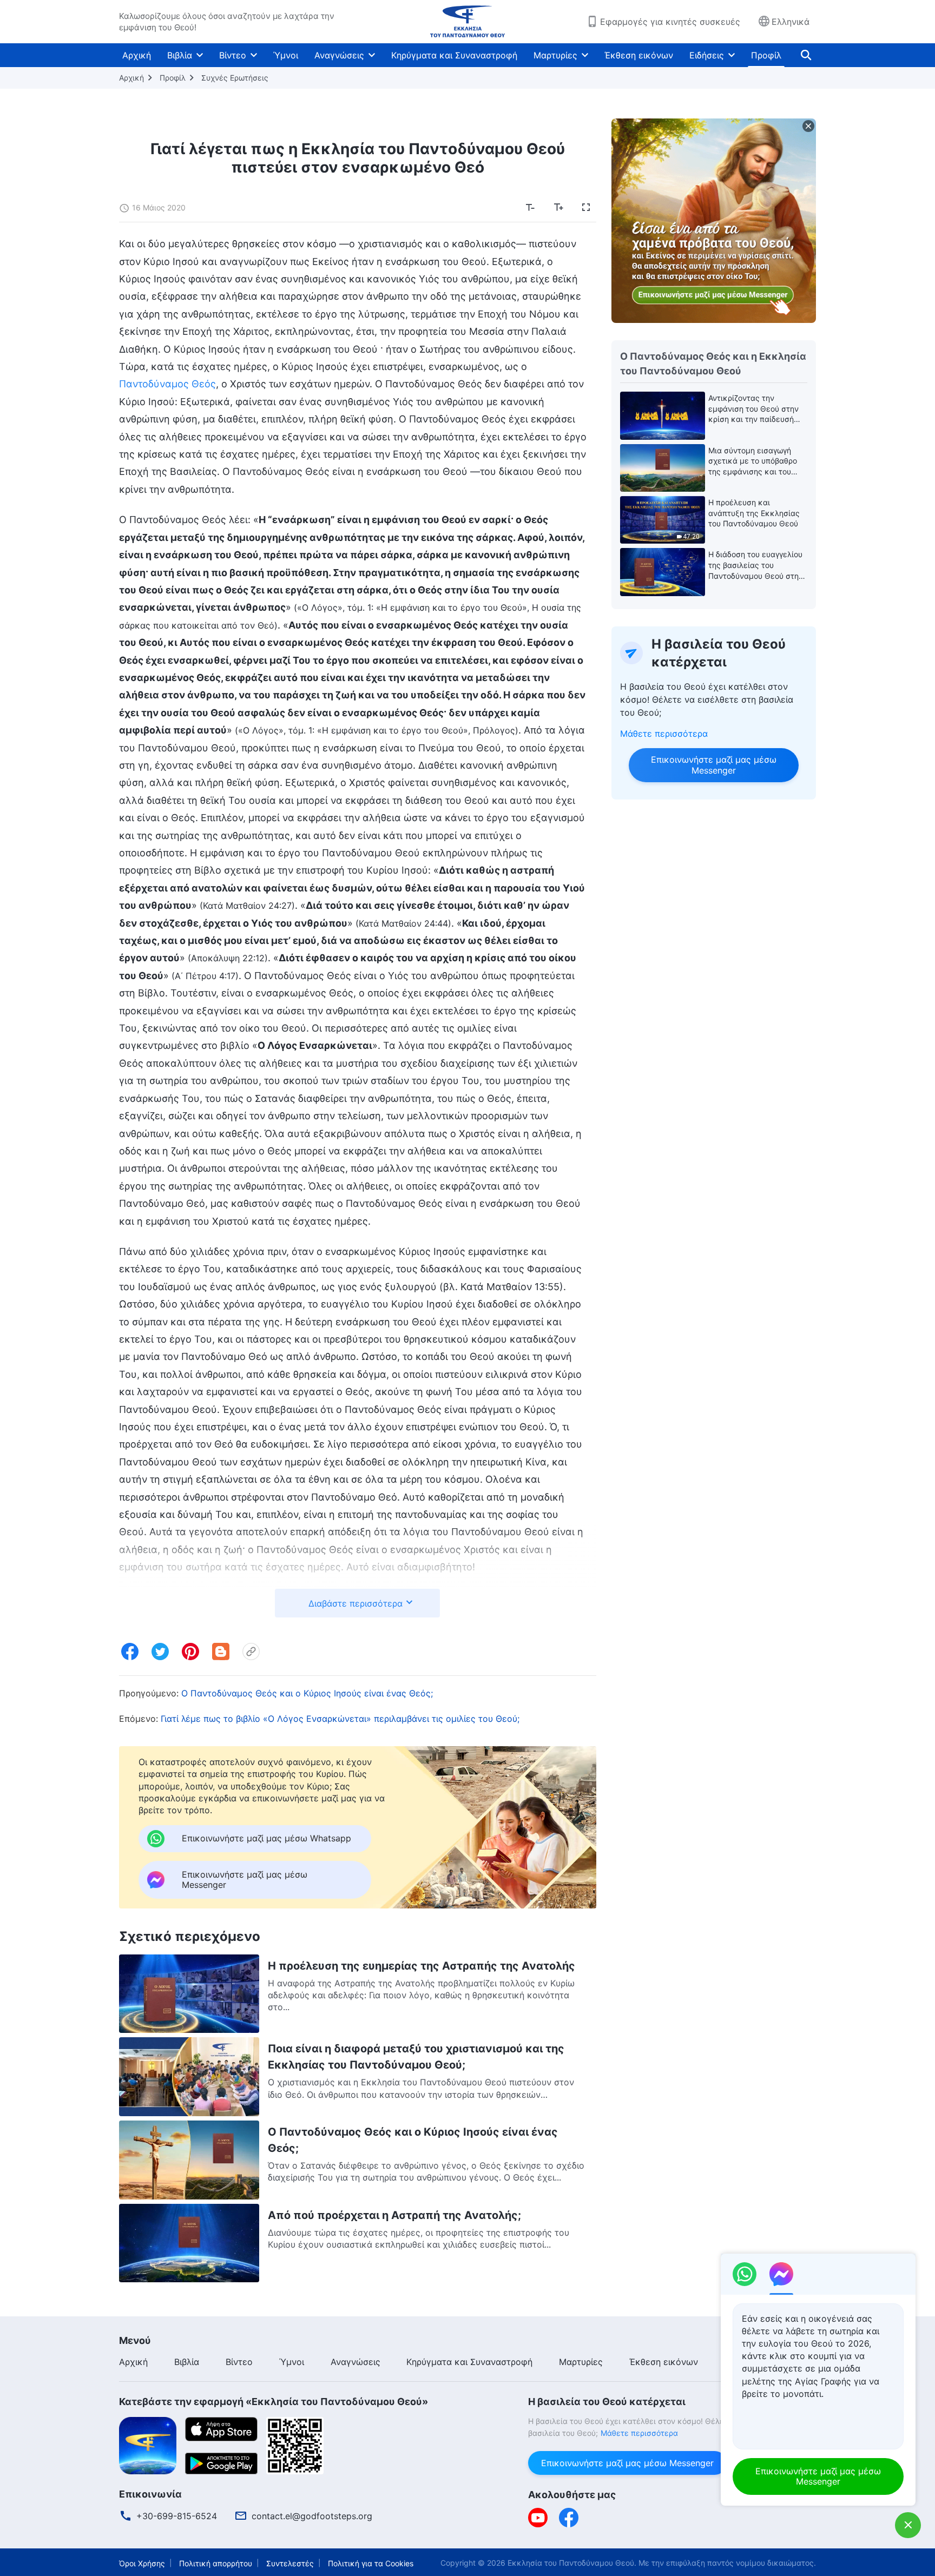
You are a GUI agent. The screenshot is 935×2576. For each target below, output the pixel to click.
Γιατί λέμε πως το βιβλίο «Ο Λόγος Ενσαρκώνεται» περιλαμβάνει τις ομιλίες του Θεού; (340, 1719)
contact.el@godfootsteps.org (312, 2516)
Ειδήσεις (707, 55)
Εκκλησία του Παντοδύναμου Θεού (571, 2563)
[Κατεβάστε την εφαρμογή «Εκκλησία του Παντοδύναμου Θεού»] (148, 2445)
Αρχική (137, 55)
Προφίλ (766, 55)
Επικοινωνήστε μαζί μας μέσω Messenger (714, 765)
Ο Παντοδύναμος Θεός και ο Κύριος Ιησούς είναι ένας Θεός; (307, 1693)
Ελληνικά (791, 22)
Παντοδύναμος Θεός (167, 384)
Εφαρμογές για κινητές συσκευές (670, 22)
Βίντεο (233, 55)
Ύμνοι (286, 55)
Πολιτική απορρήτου (216, 2563)
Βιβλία (180, 55)
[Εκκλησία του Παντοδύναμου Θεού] (467, 22)
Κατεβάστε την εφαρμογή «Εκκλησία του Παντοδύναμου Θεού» (274, 2402)
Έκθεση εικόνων (639, 55)
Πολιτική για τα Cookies (371, 2563)
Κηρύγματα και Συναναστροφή (454, 55)
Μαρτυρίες (555, 55)
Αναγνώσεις (339, 55)
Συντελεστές (290, 2563)
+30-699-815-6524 (177, 2516)
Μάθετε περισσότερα (664, 734)
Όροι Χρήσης (142, 2563)
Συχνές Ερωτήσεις (235, 78)
